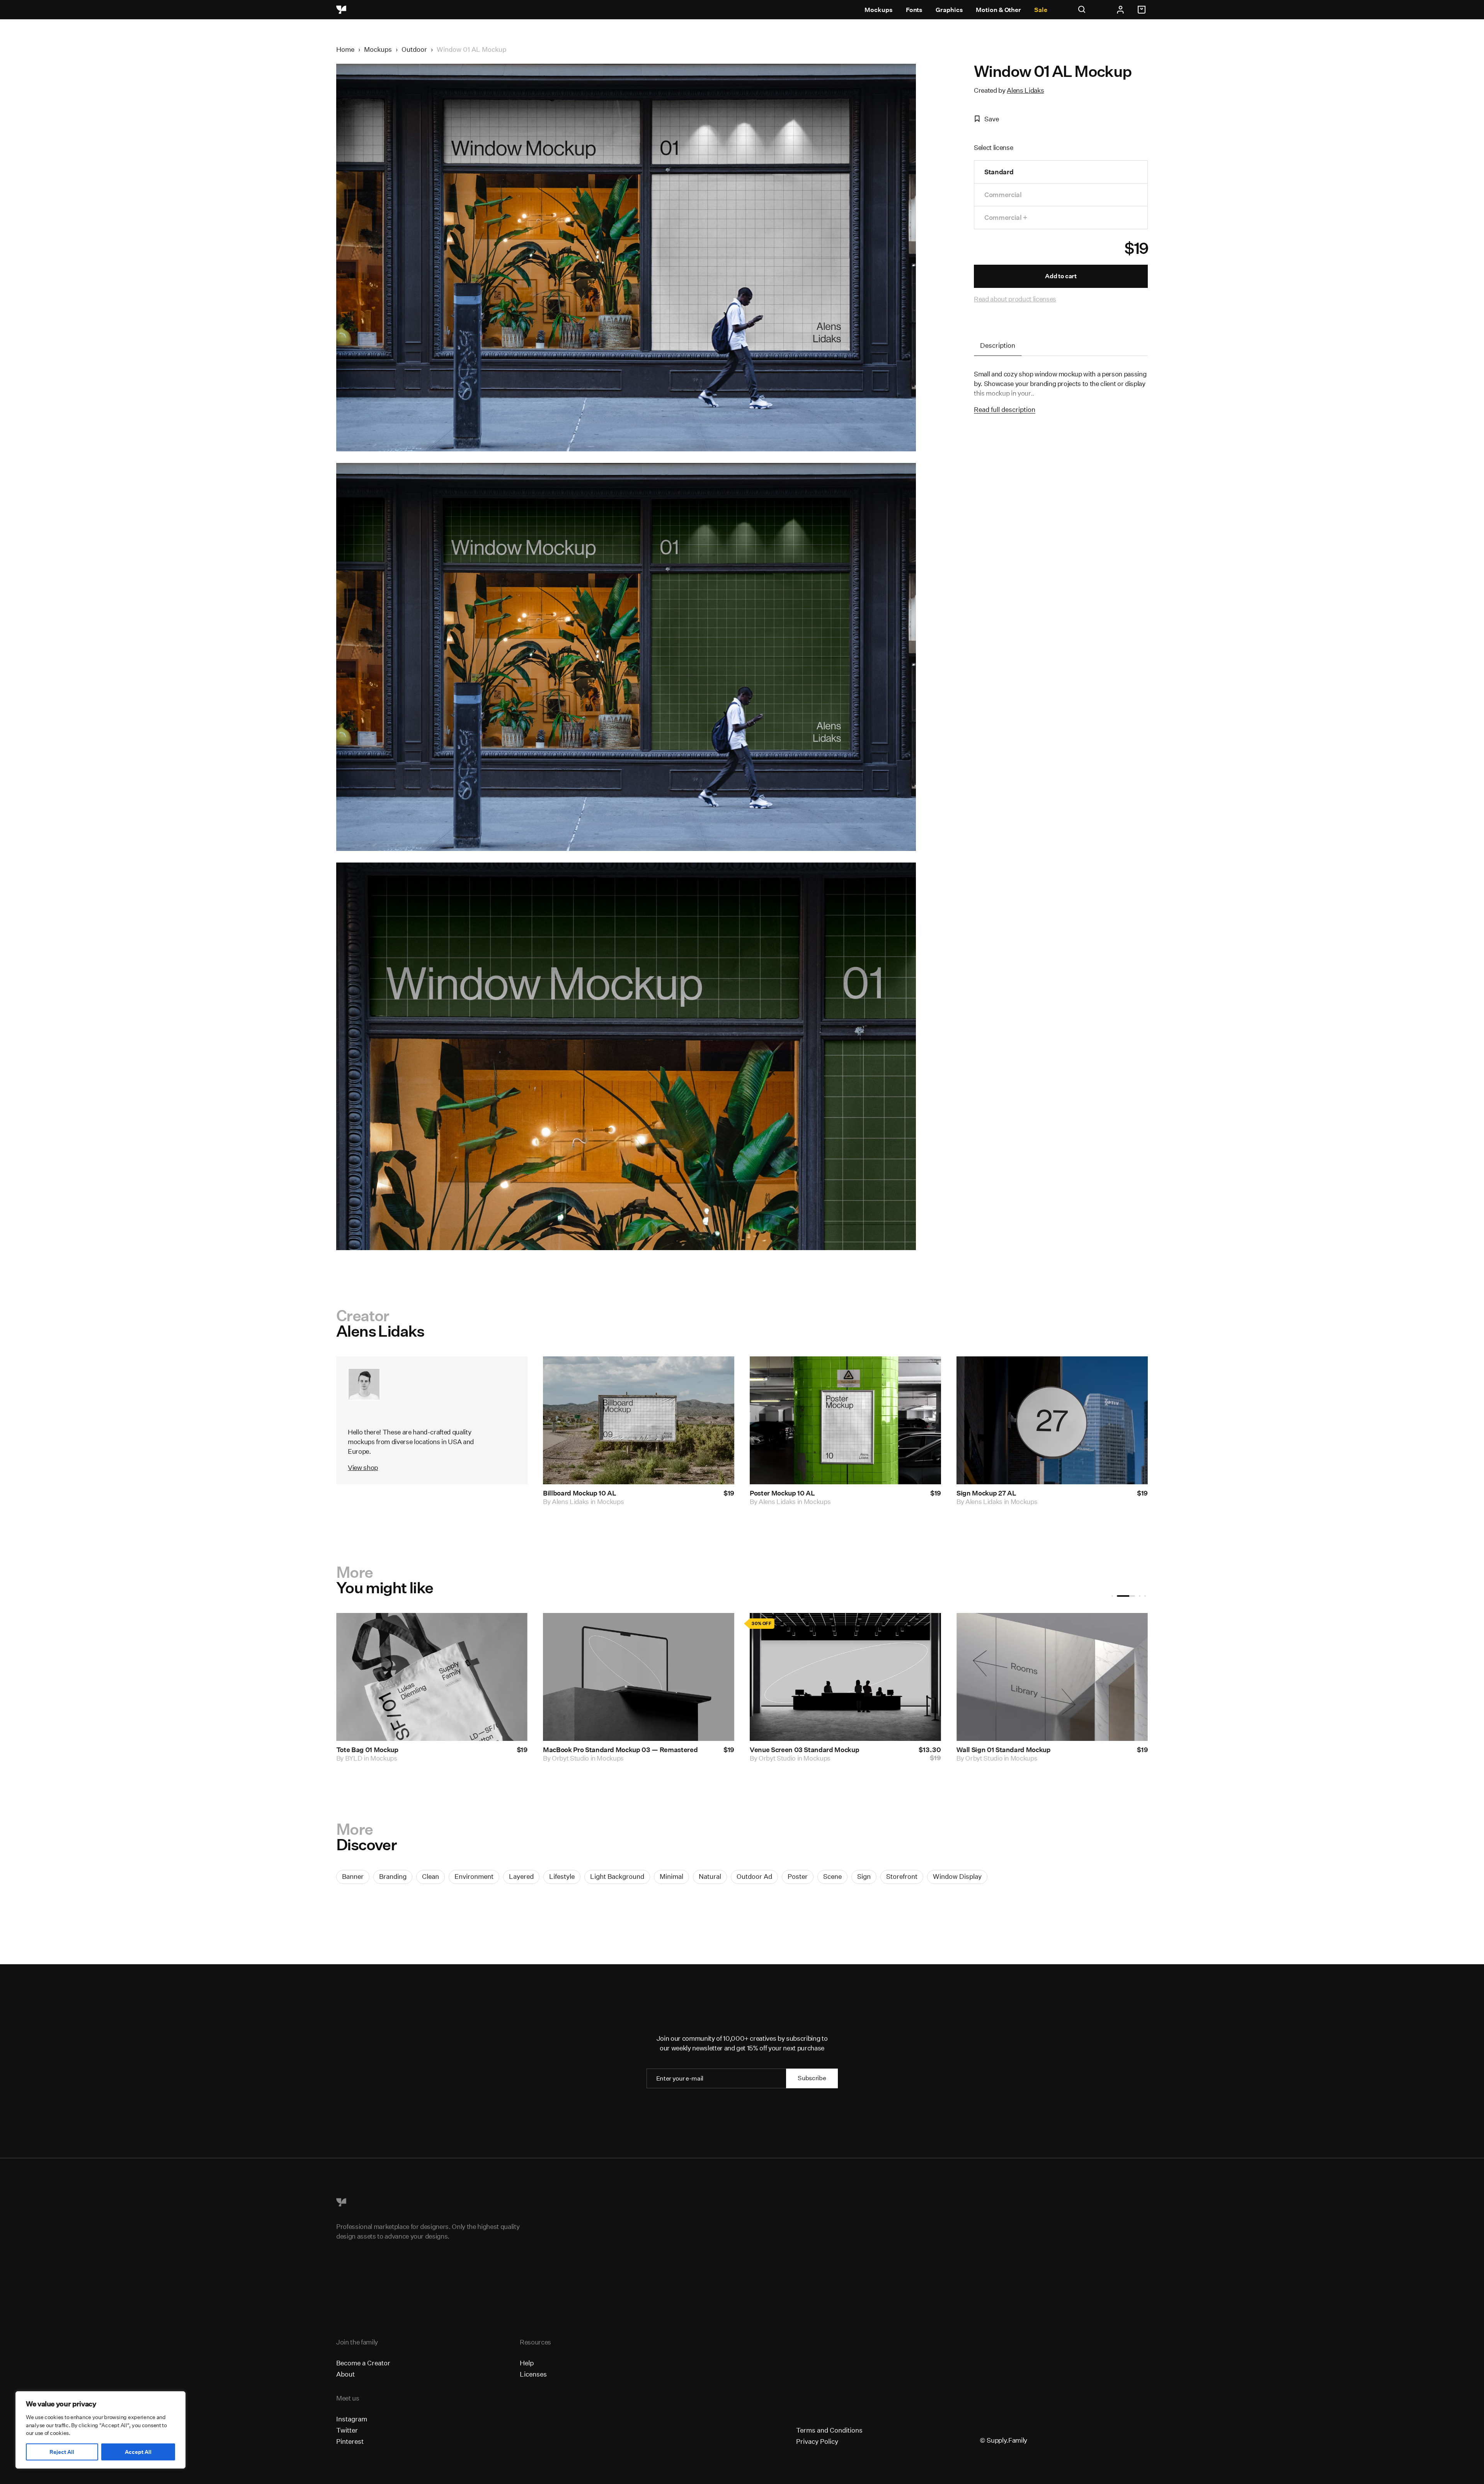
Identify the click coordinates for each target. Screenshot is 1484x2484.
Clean (431, 1876)
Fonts (914, 10)
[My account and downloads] (1120, 10)
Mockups (878, 10)
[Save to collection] (718, 1373)
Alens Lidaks (1025, 90)
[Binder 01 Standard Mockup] (488, 1677)
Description (998, 345)
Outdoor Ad (754, 1876)
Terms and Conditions (829, 2430)
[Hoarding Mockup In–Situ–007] (1109, 1677)
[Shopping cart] (1143, 10)
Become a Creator (363, 2363)
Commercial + (1006, 217)
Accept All (138, 2452)
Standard (999, 172)
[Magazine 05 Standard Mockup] (902, 1677)
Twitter (347, 2430)
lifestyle (562, 1876)
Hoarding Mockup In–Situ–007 (1061, 1750)
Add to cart (1061, 276)
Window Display (957, 1876)
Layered (521, 1876)
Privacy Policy (817, 2441)
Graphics (949, 10)
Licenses (533, 2374)
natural (710, 1876)
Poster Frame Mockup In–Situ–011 (652, 1750)
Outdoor (414, 49)
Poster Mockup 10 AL (782, 1493)
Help (527, 2363)
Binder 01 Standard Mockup (436, 1750)
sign (864, 1876)
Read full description (1005, 409)
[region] (100, 2430)
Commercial (1003, 195)
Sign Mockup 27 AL (986, 1493)
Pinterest (350, 2441)
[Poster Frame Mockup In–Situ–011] (695, 1677)
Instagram (352, 2419)
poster (798, 1876)
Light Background (617, 1876)
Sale (1041, 10)
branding (393, 1876)
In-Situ (618, 1758)
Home (345, 49)
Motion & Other (998, 10)
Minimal (671, 1876)
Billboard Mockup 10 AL (580, 1493)
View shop (363, 1467)
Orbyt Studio (420, 1758)
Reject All (62, 2452)
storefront (902, 1876)
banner (353, 1876)
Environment (474, 1876)
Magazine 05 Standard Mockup (855, 1750)
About (345, 2374)
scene (832, 1876)
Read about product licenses (1015, 299)
